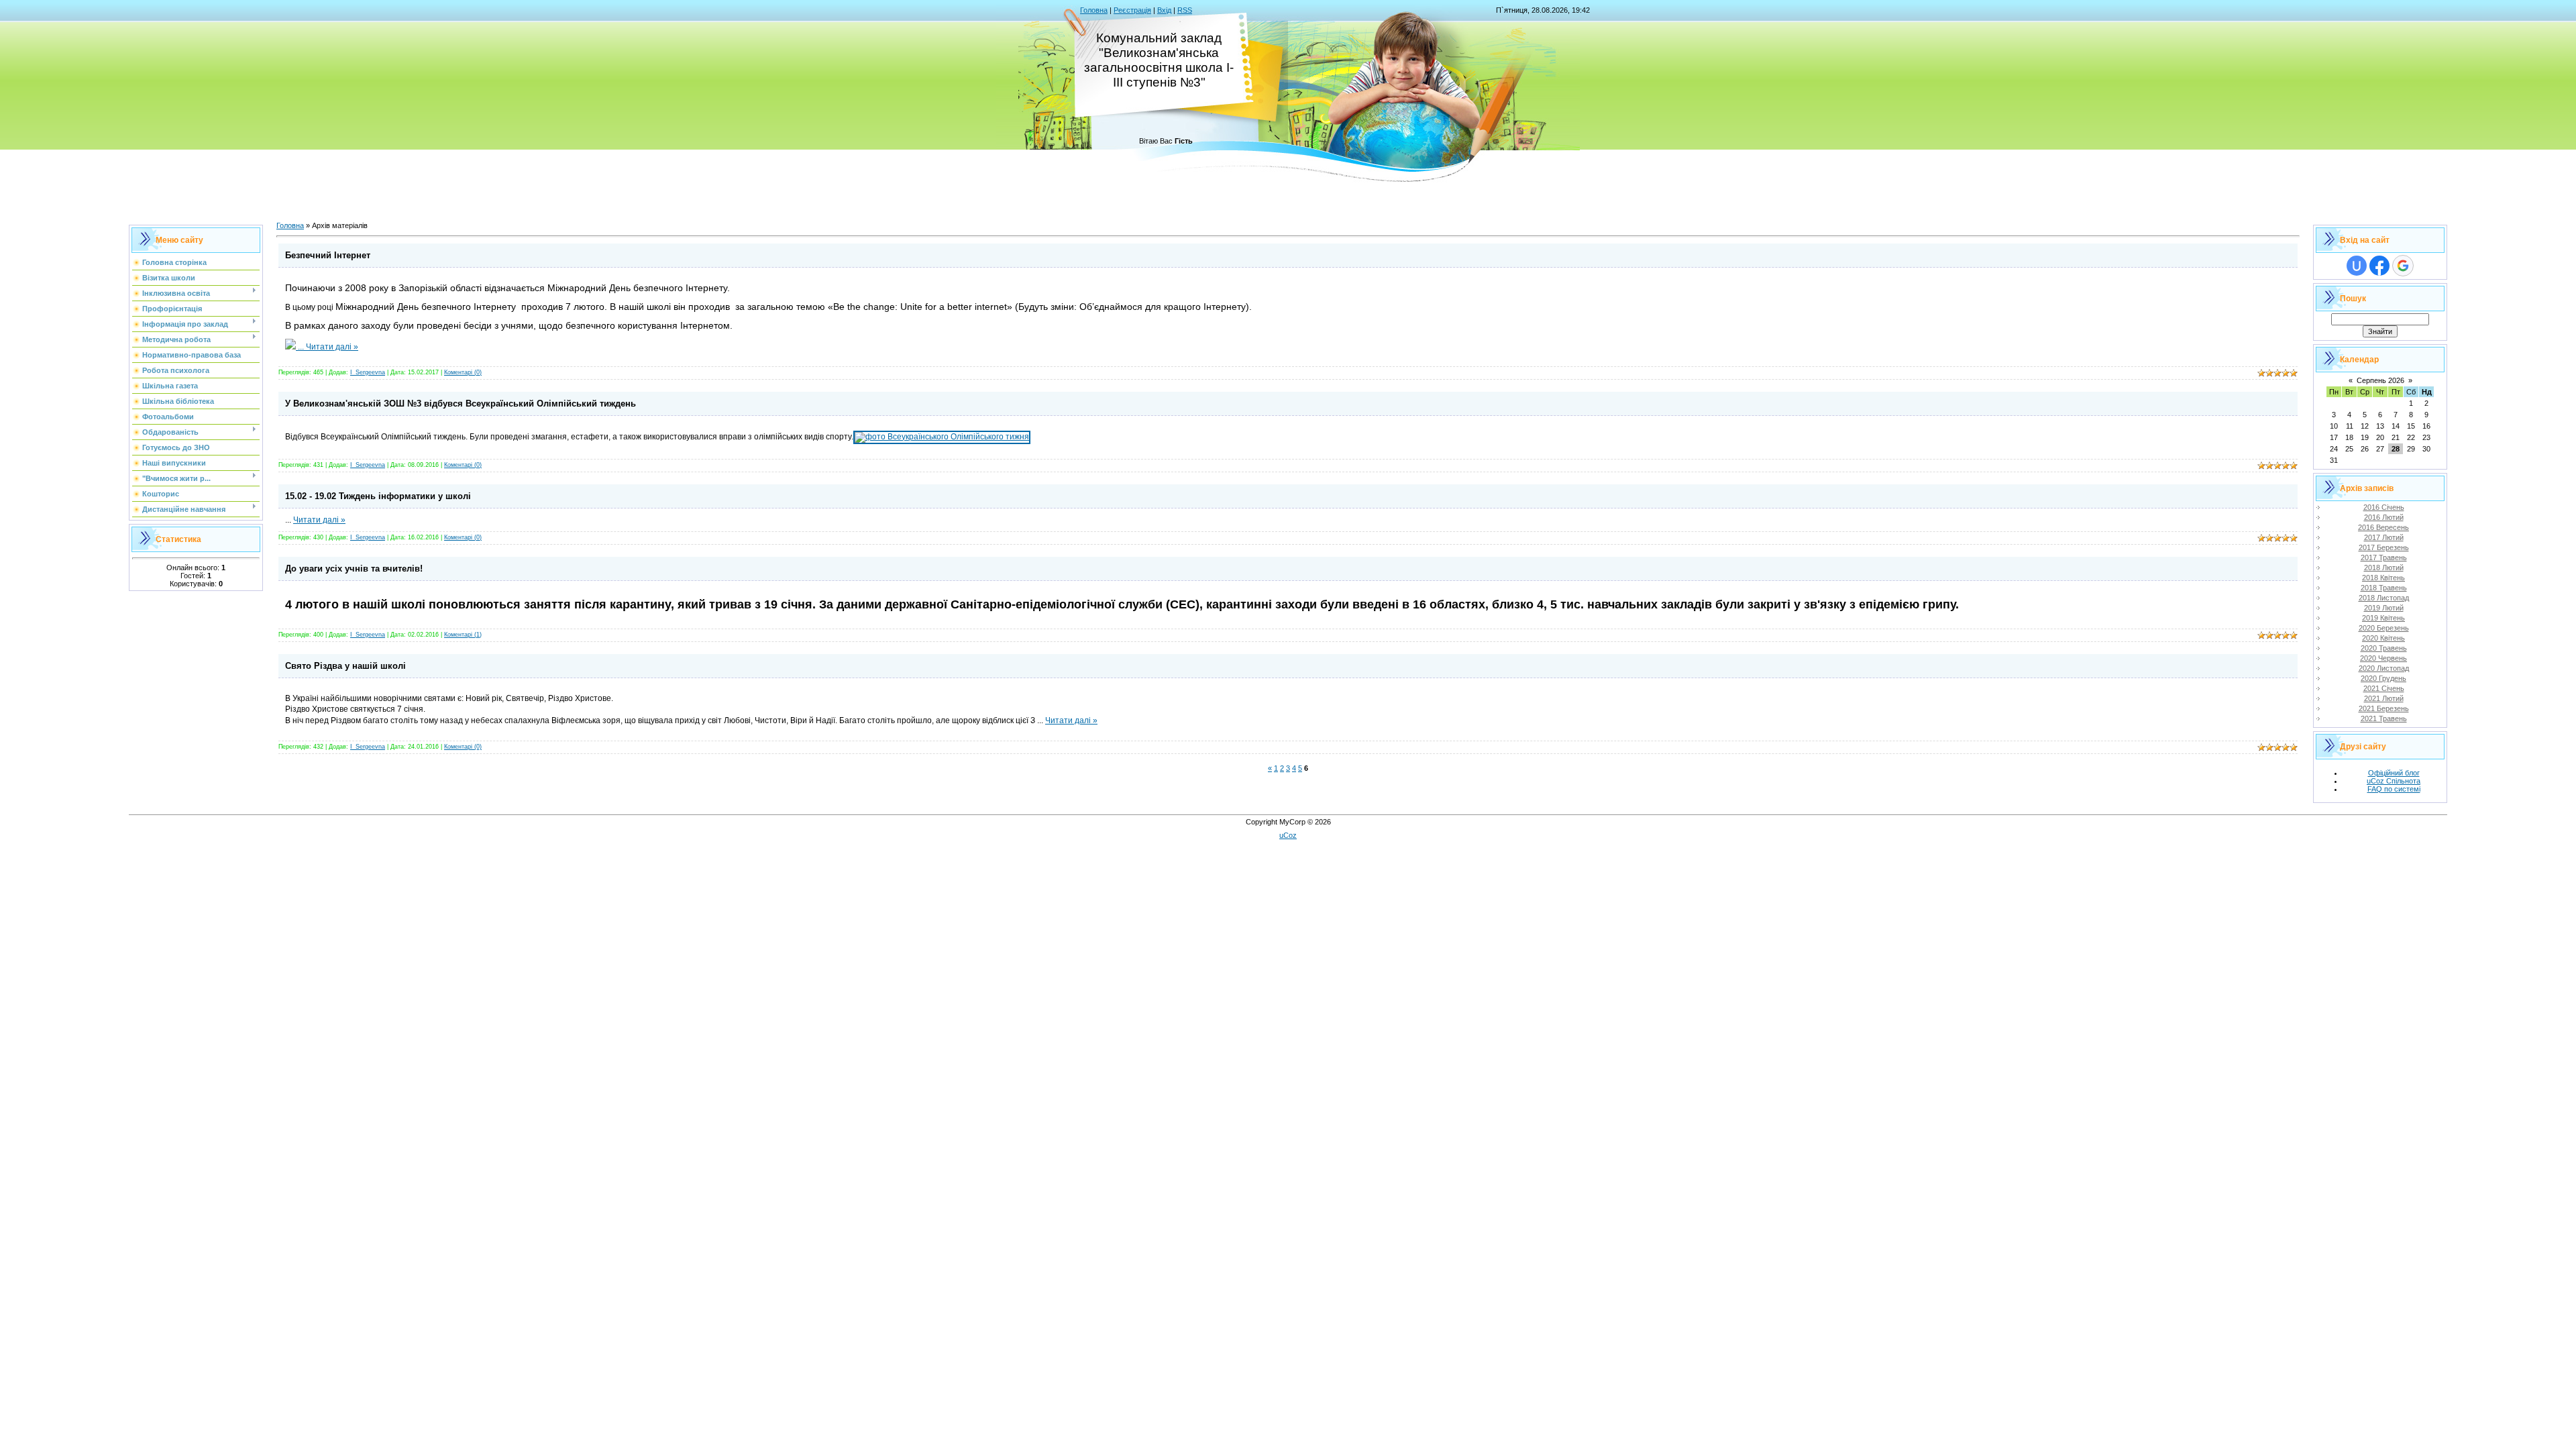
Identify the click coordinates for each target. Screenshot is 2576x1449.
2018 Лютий (2384, 568)
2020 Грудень (2383, 678)
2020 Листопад (2384, 668)
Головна (1094, 10)
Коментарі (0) (463, 372)
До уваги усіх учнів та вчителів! (354, 569)
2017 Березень (2384, 547)
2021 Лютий (2384, 698)
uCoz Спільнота (2394, 781)
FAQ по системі (2394, 789)
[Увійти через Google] (2403, 266)
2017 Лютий (2384, 537)
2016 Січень (2384, 507)
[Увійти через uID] (2357, 266)
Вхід (1164, 10)
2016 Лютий (2384, 517)
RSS (1185, 10)
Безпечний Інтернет (328, 255)
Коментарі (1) (463, 635)
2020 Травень (2384, 648)
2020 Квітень (2383, 638)
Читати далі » (332, 347)
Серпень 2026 (2380, 380)
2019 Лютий (2384, 608)
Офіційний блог (2394, 773)
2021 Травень (2384, 718)
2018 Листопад (2384, 598)
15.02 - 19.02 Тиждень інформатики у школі (378, 496)
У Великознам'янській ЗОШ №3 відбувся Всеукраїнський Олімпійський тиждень (461, 404)
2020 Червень (2383, 658)
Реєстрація (1132, 10)
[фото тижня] (942, 437)
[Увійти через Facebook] (2379, 266)
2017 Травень (2384, 557)
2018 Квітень (2383, 578)
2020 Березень (2384, 628)
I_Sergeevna (368, 372)
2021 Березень (2384, 708)
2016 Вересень (2383, 527)
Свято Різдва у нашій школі (345, 666)
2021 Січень (2384, 688)
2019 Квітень (2383, 618)
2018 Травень (2384, 588)
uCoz (1288, 835)
